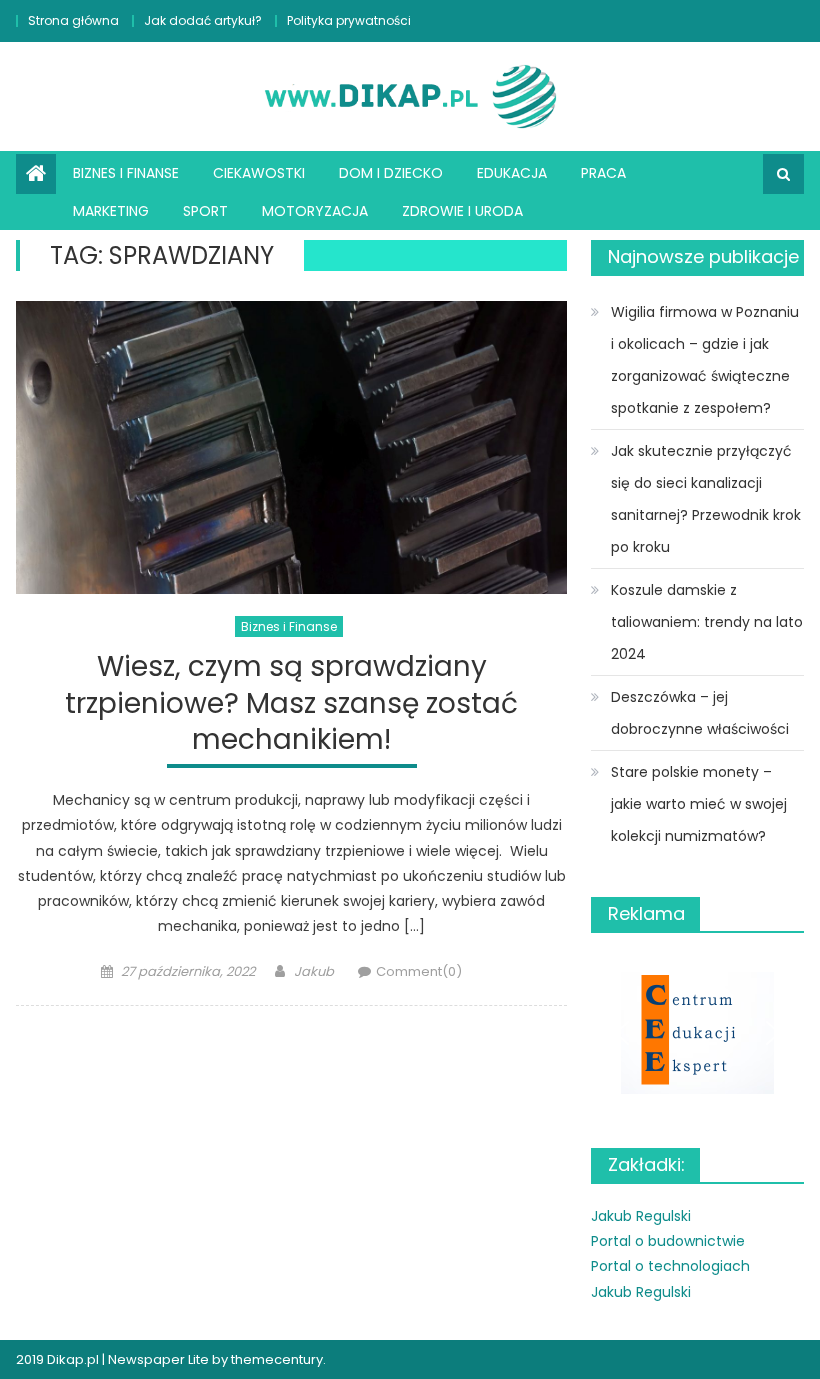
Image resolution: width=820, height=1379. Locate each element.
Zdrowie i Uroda (462, 211)
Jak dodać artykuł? (203, 20)
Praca (603, 173)
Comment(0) (419, 971)
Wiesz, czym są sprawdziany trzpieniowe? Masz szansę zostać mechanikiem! (291, 704)
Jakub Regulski (641, 1216)
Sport (205, 211)
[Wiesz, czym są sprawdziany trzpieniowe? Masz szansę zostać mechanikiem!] (291, 447)
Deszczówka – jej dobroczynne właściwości (700, 713)
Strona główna (73, 20)
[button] (697, 1032)
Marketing (111, 211)
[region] (697, 1032)
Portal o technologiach (670, 1266)
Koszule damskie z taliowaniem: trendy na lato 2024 (707, 622)
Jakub (314, 971)
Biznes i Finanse (126, 173)
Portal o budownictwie (668, 1241)
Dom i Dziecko (391, 173)
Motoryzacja (315, 211)
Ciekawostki (259, 173)
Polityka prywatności (349, 20)
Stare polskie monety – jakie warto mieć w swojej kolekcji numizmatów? (699, 804)
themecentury (277, 1359)
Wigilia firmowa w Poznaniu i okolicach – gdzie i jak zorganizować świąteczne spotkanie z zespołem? (705, 360)
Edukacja (512, 173)
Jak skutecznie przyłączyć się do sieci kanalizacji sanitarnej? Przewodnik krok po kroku (706, 499)
